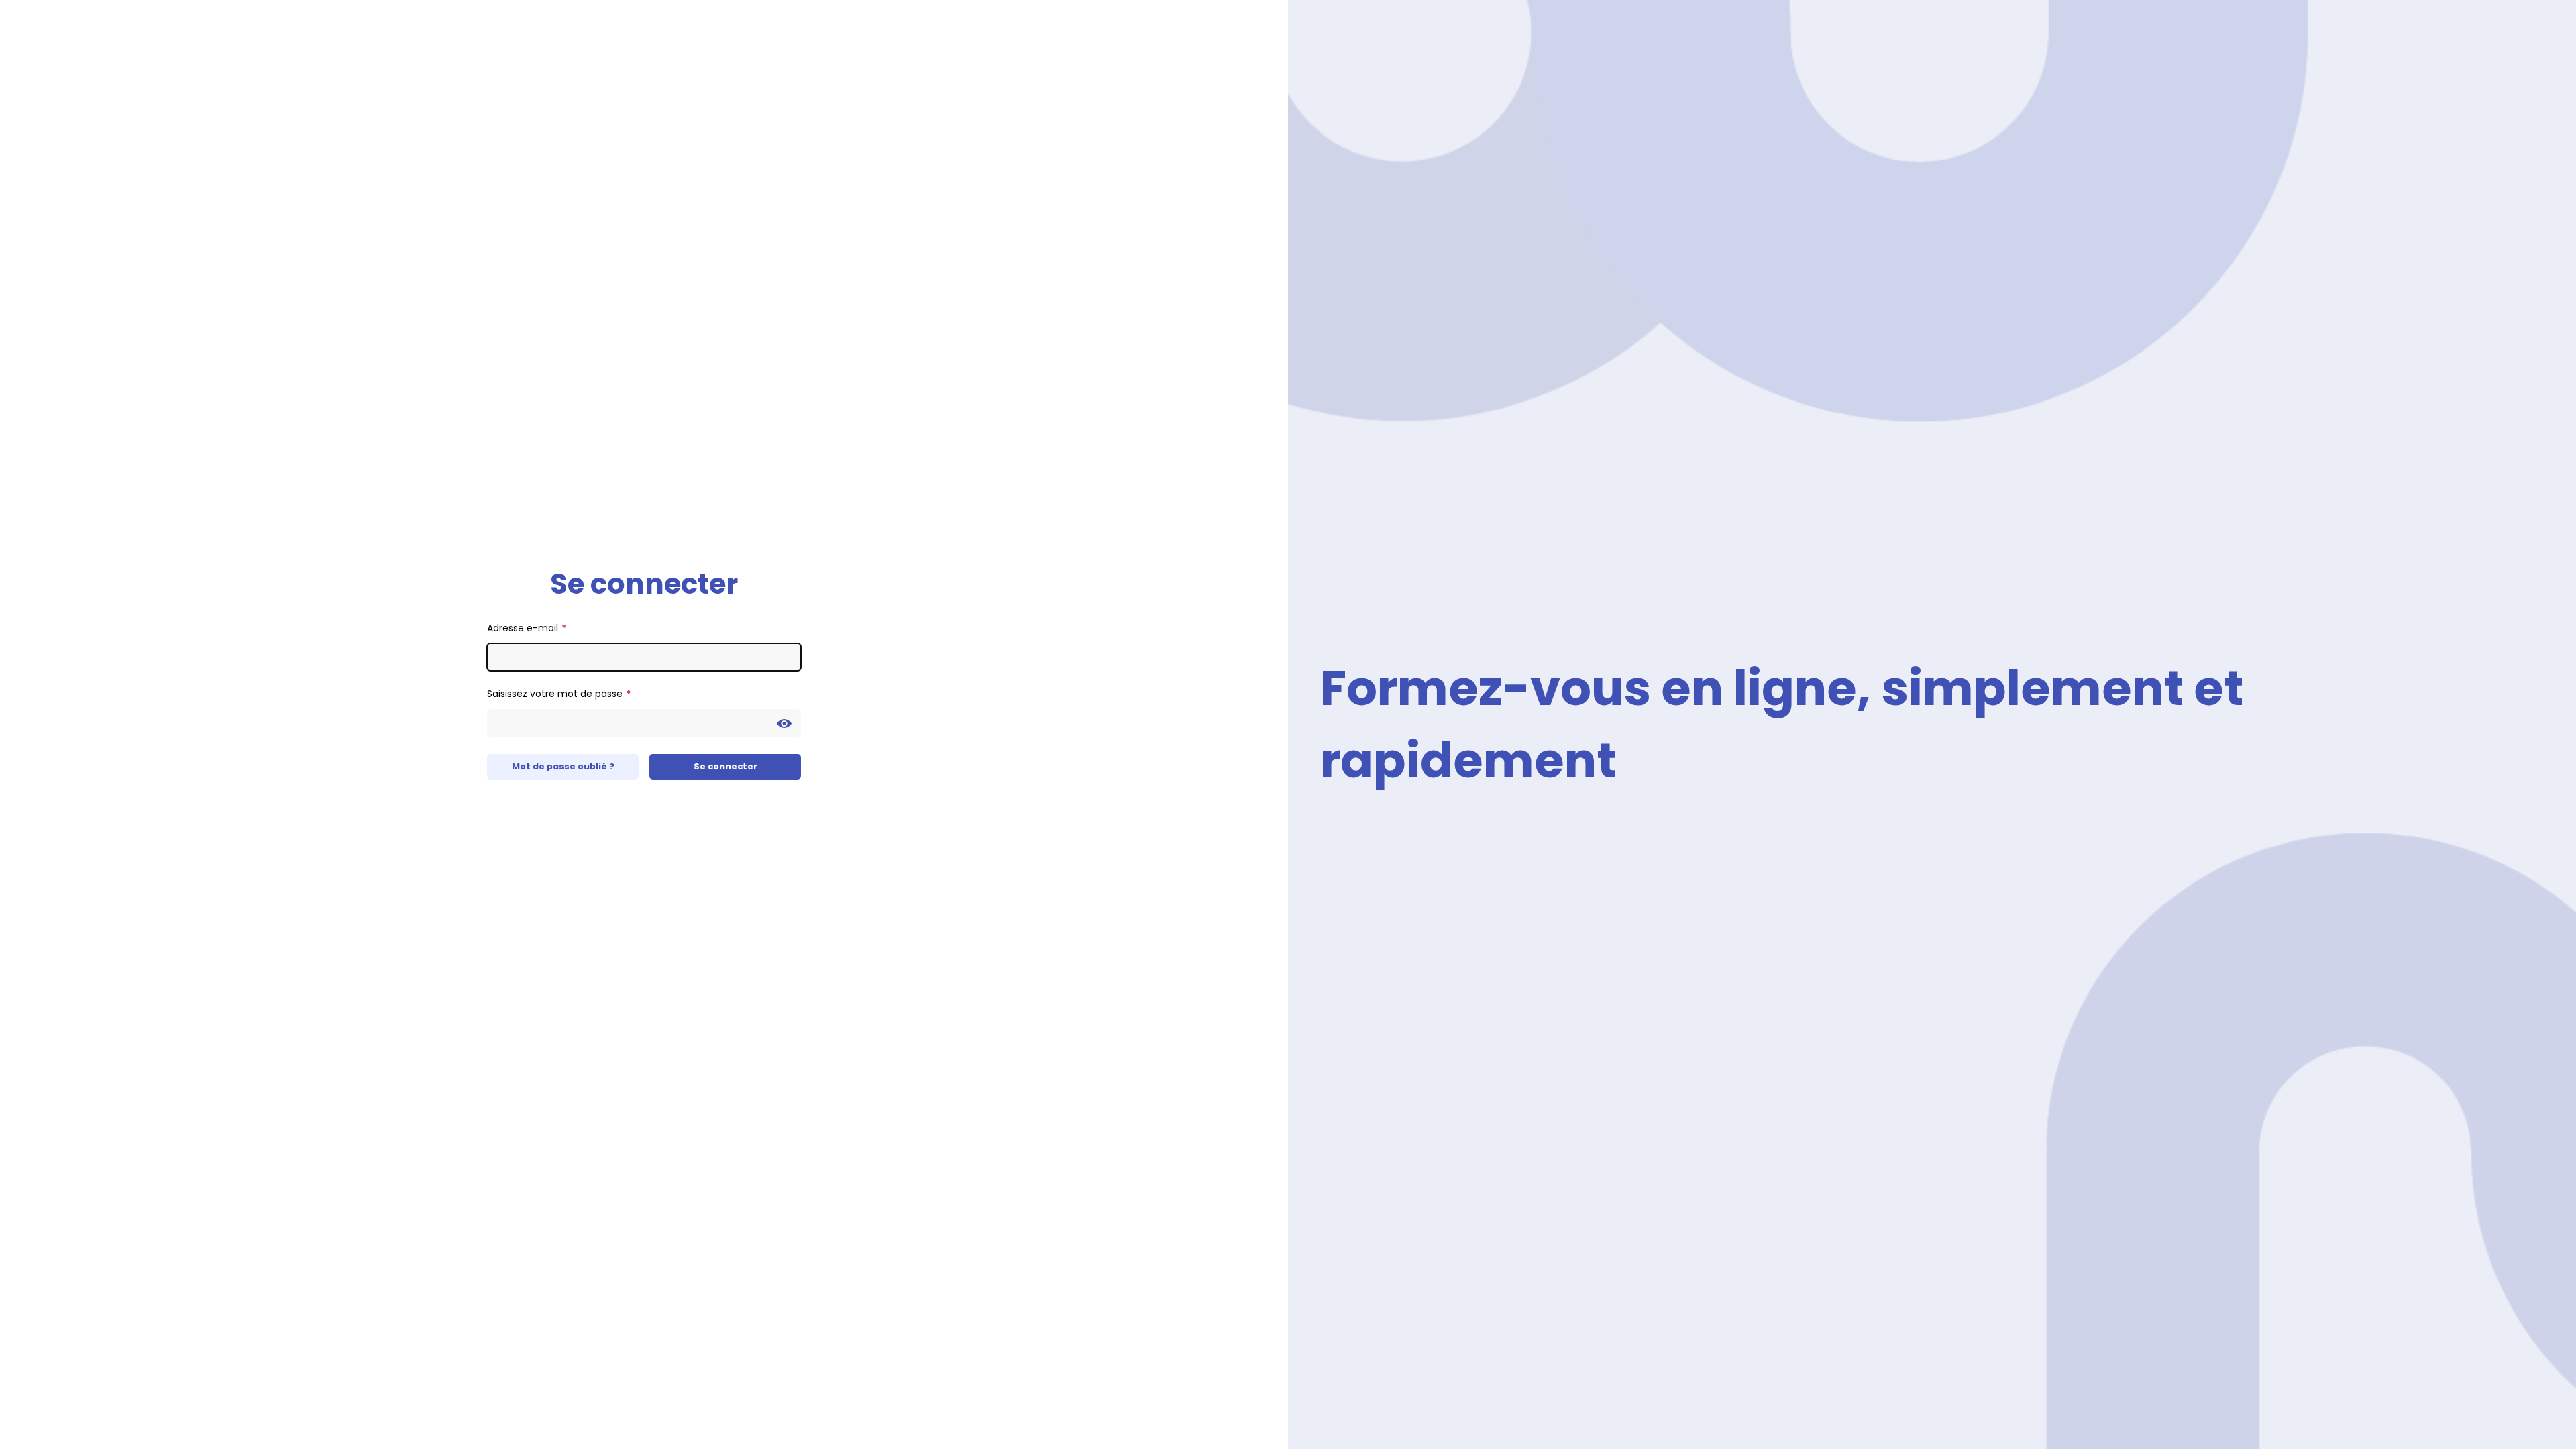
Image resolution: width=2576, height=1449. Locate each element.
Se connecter (726, 766)
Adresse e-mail (523, 628)
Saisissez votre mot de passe (555, 694)
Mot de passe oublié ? (563, 766)
